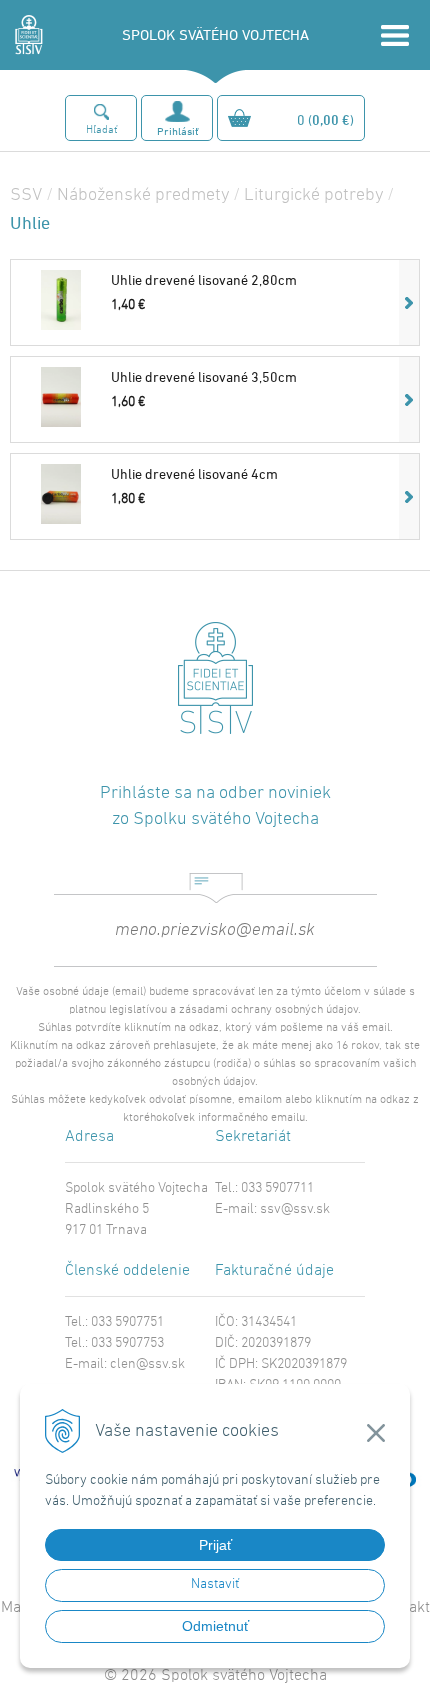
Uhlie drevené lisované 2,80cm (204, 279)
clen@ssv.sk (147, 1364)
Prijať (215, 1545)
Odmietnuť (215, 1626)
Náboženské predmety (143, 195)
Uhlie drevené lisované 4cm (194, 473)
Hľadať (101, 130)
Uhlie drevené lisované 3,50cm (204, 376)
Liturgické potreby (313, 195)
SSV (26, 195)
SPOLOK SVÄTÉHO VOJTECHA (215, 34)
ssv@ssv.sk (295, 1209)
